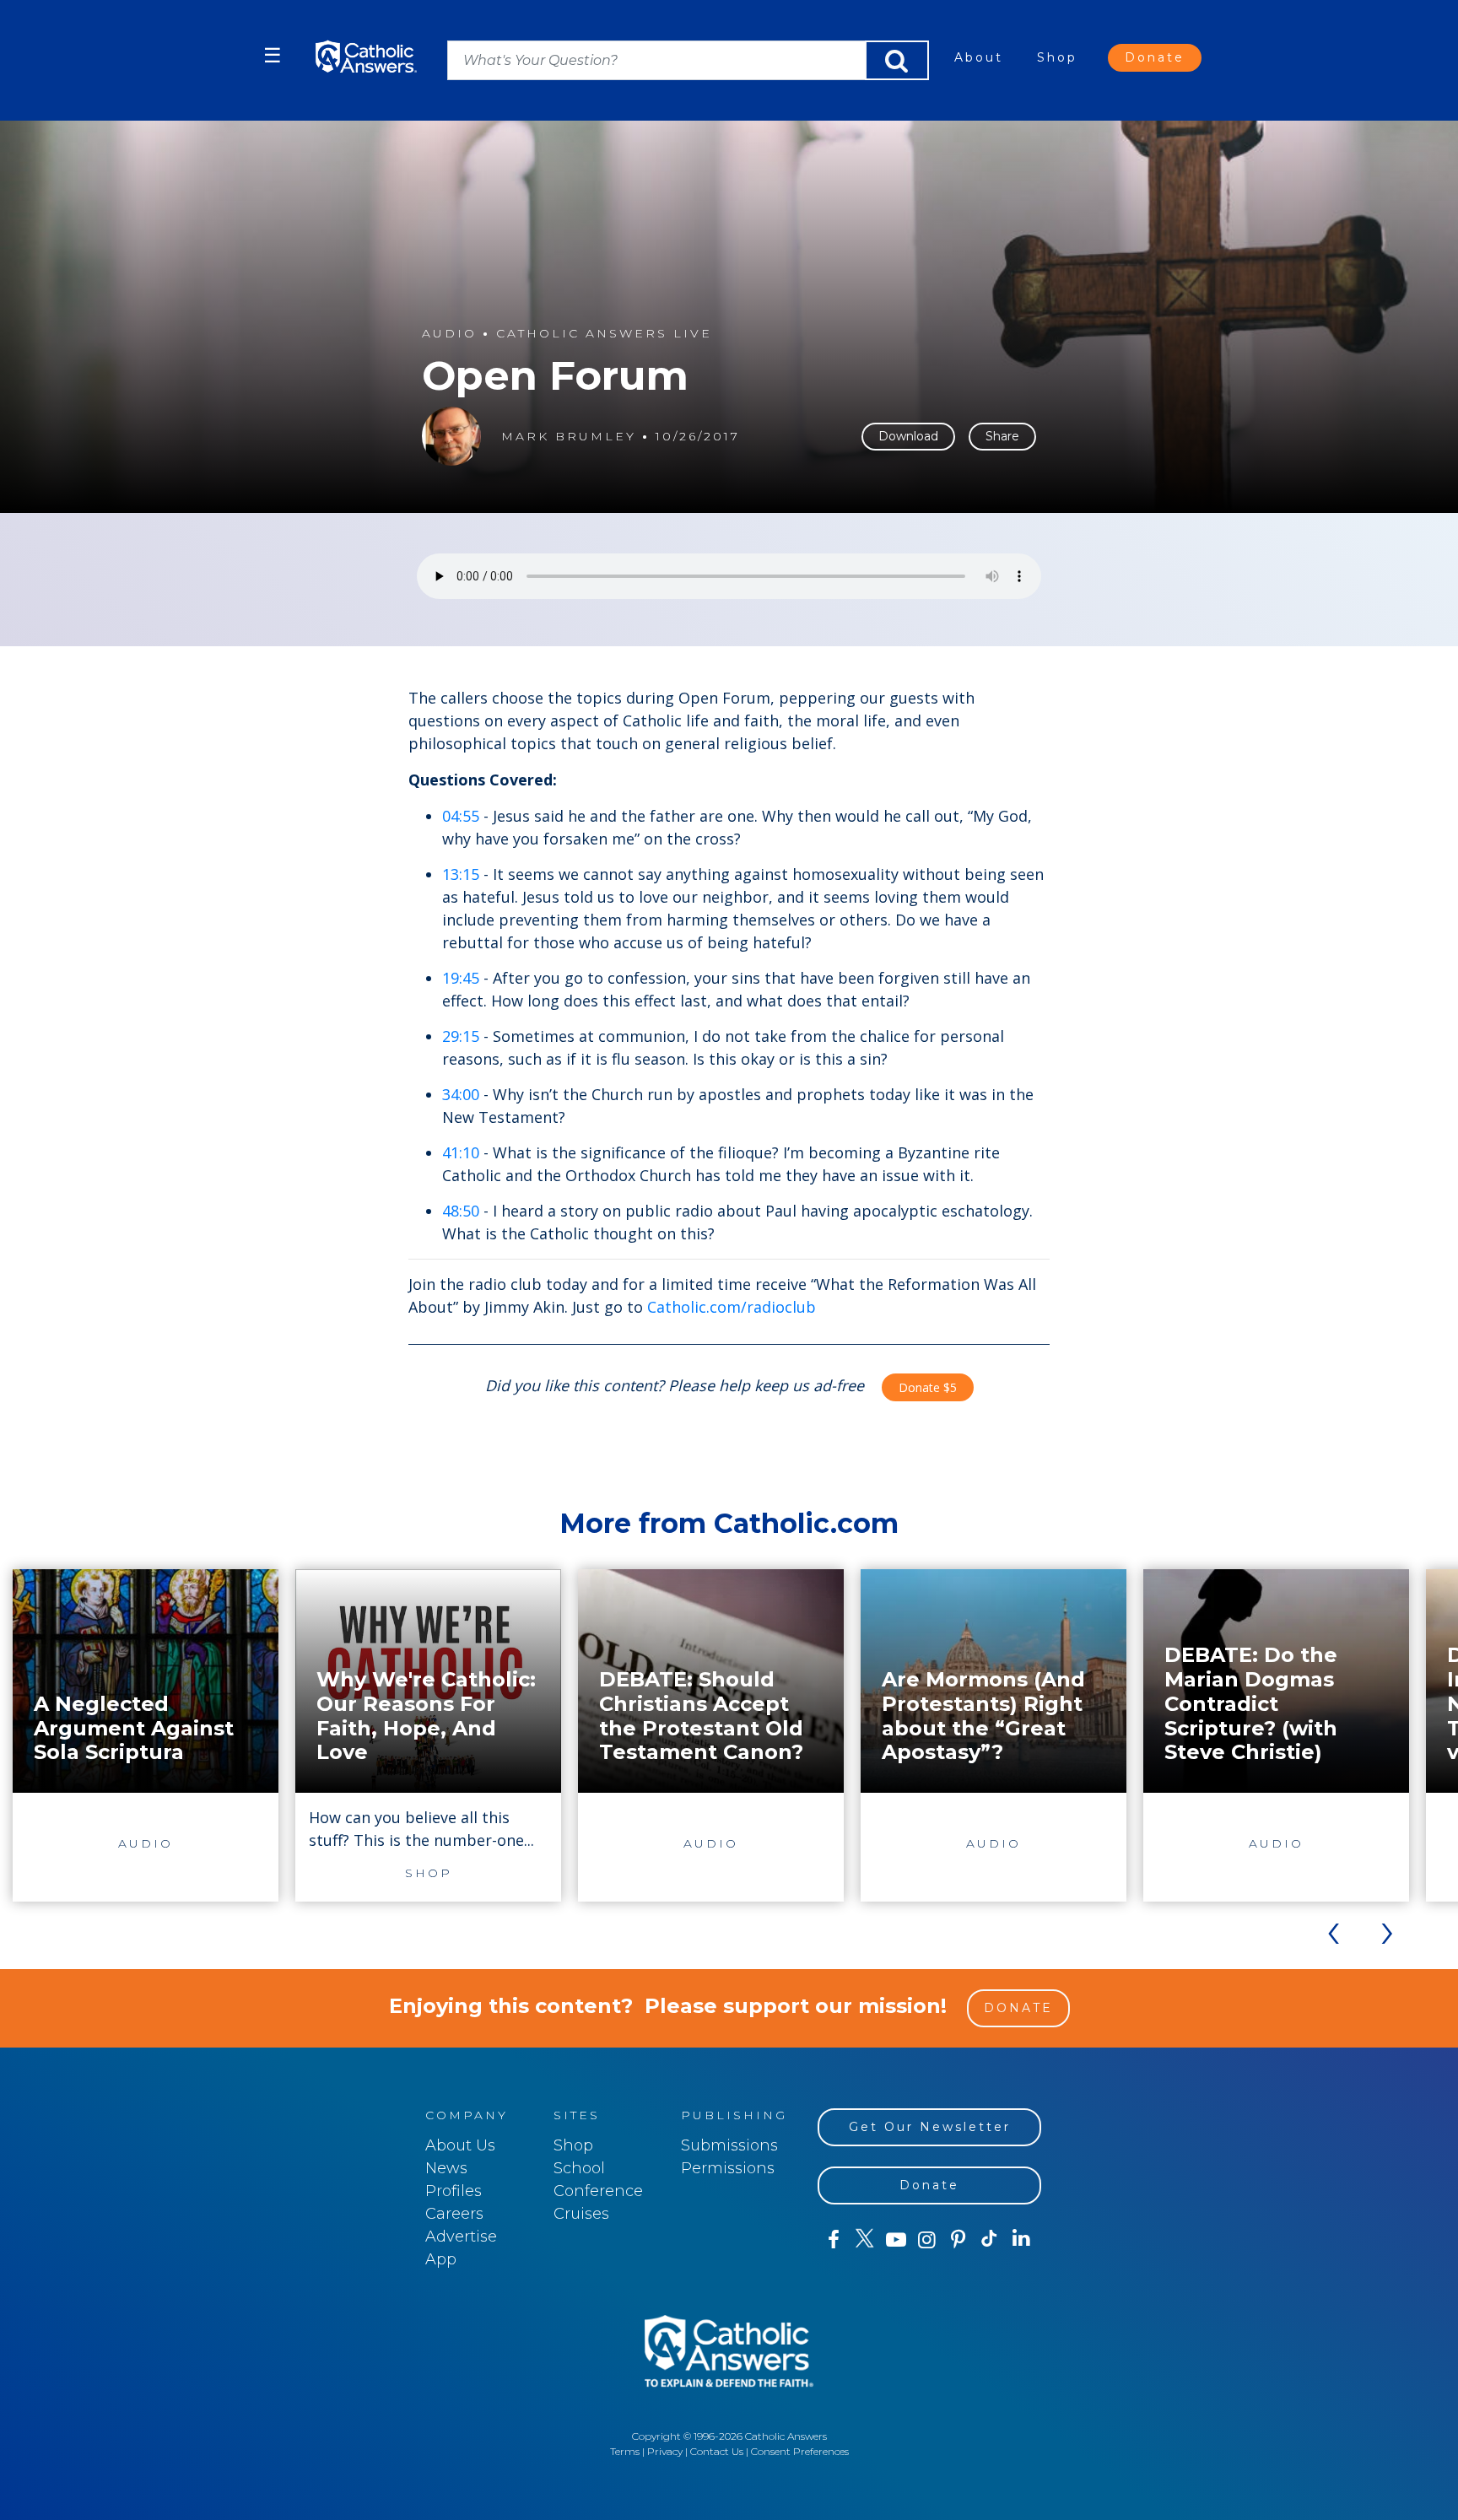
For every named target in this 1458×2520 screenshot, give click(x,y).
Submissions (729, 2145)
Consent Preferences (800, 2451)
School (579, 2168)
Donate (1155, 57)
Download (908, 436)
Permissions (728, 2168)
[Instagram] (927, 2240)
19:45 (461, 978)
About (979, 57)
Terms (625, 2451)
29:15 (461, 1036)
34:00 (461, 1094)
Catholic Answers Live (604, 334)
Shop (1057, 57)
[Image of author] (451, 436)
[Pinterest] (958, 2240)
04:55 (461, 816)
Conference (598, 2191)
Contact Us (717, 2451)
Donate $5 (928, 1387)
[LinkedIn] (1021, 2239)
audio (449, 334)
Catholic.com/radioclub (732, 1307)
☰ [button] (273, 55)
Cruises (581, 2214)
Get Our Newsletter (930, 2127)
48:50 (461, 1211)
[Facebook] (833, 2240)
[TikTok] (989, 2240)
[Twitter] (864, 2240)
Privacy (665, 2451)
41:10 (461, 1152)
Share (1002, 436)
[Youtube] (896, 2240)
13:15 (461, 874)
